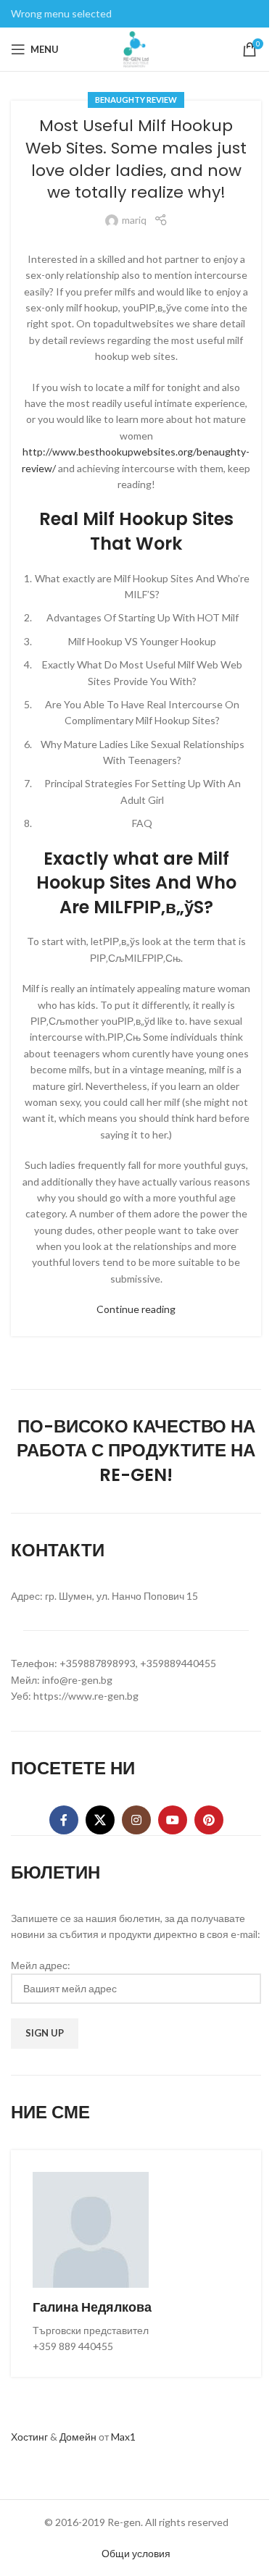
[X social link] (100, 1820)
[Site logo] (136, 48)
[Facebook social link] (64, 1820)
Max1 (123, 2437)
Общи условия (136, 2553)
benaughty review (136, 100)
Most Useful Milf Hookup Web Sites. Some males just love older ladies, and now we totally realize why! (136, 159)
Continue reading (136, 1309)
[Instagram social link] (136, 1820)
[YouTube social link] (173, 1820)
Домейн (78, 2437)
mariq (134, 220)
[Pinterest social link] (209, 1820)
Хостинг (29, 2437)
